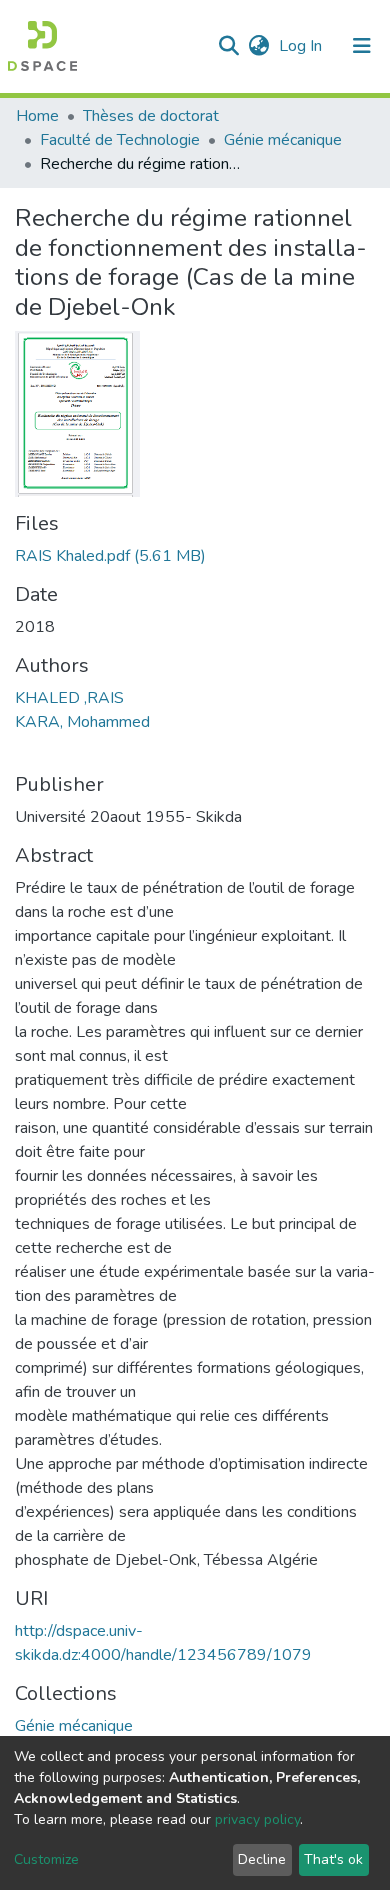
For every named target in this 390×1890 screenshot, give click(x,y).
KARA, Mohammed (82, 722)
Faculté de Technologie (120, 140)
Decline (262, 1859)
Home (37, 116)
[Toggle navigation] (362, 46)
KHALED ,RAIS (69, 698)
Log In (302, 46)
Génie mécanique (283, 140)
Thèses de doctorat (151, 116)
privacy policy (257, 1819)
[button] (258, 46)
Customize (46, 1859)
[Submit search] (228, 46)
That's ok (333, 1859)
